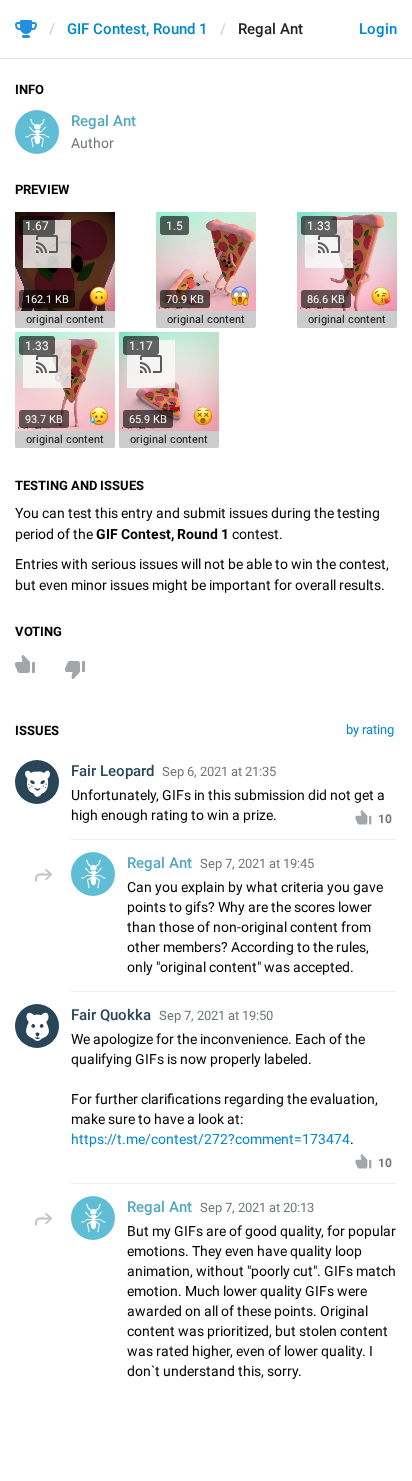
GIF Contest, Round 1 (137, 29)
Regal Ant (103, 121)
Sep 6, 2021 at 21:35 (219, 771)
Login (378, 29)
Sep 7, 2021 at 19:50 (216, 1015)
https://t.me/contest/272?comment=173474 (210, 1139)
